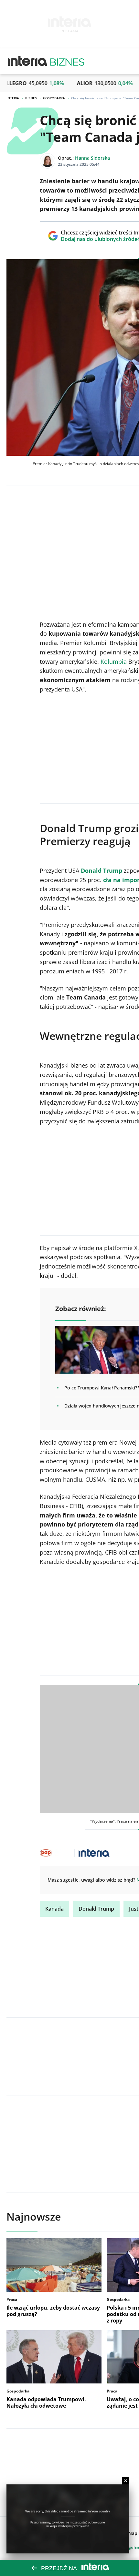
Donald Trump (96, 1909)
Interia (13, 98)
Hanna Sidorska (92, 158)
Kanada (54, 1909)
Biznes (31, 98)
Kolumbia (114, 661)
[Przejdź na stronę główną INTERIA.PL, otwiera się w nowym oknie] (28, 61)
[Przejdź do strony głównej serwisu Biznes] (67, 61)
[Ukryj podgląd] (126, 2481)
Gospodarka (54, 98)
